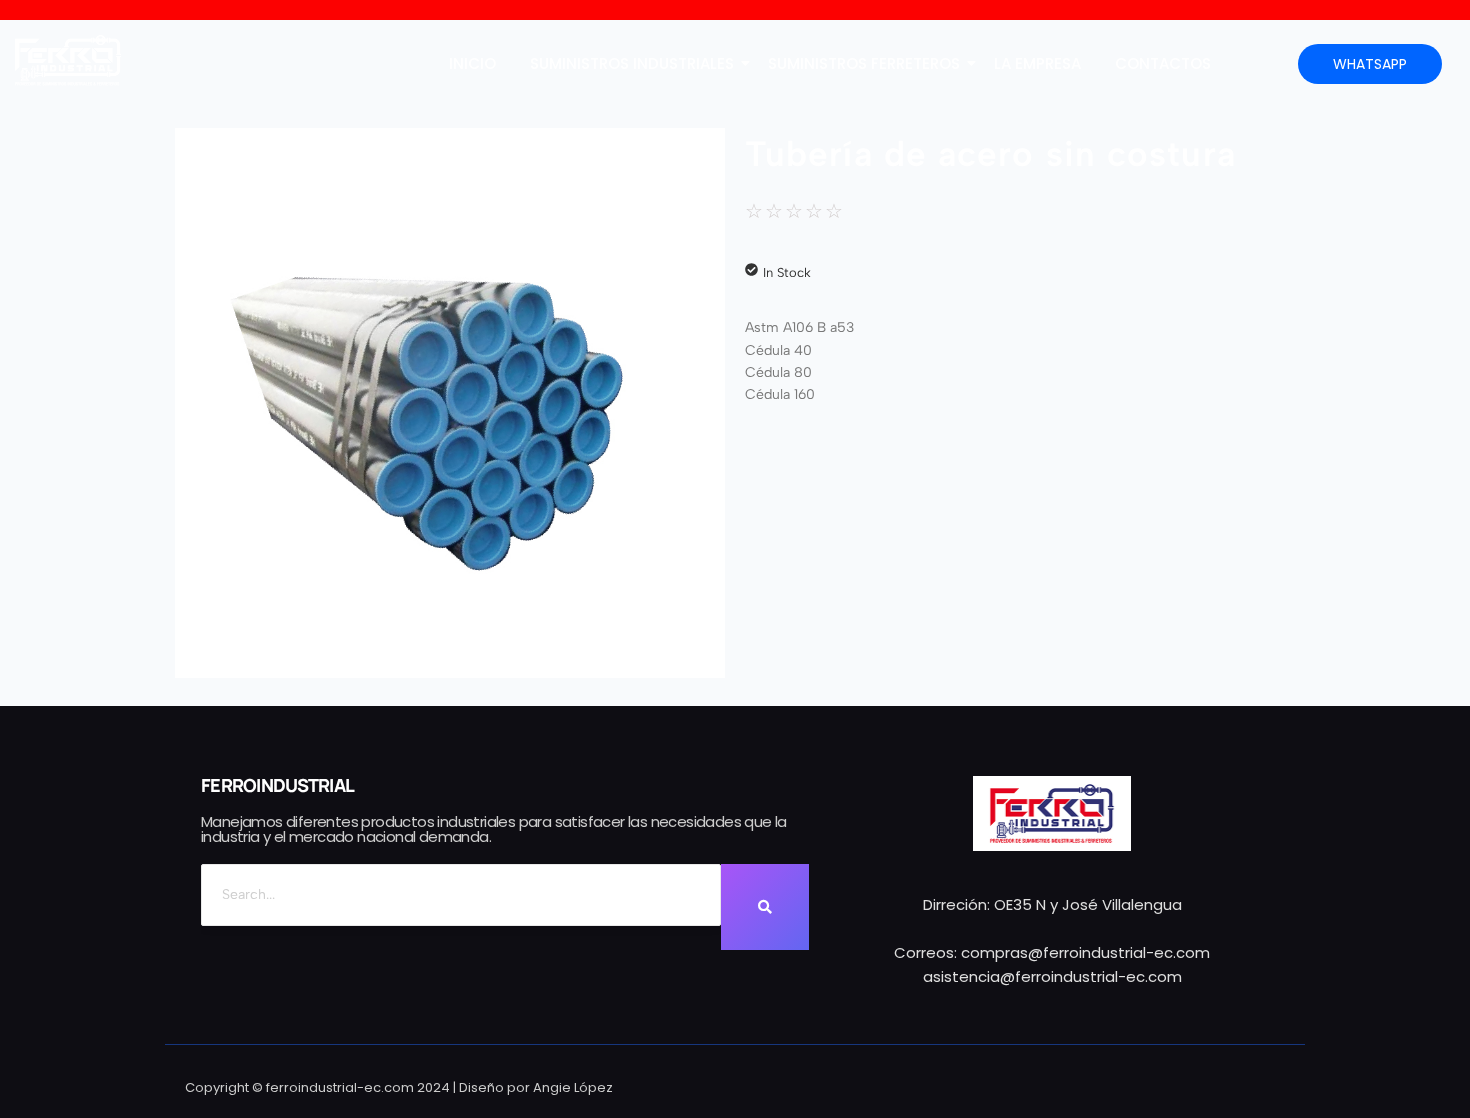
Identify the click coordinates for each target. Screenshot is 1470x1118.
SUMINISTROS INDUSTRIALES (632, 63)
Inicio (472, 63)
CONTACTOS (1163, 63)
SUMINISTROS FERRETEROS (864, 63)
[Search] (765, 907)
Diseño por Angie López (536, 1087)
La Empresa (1037, 63)
